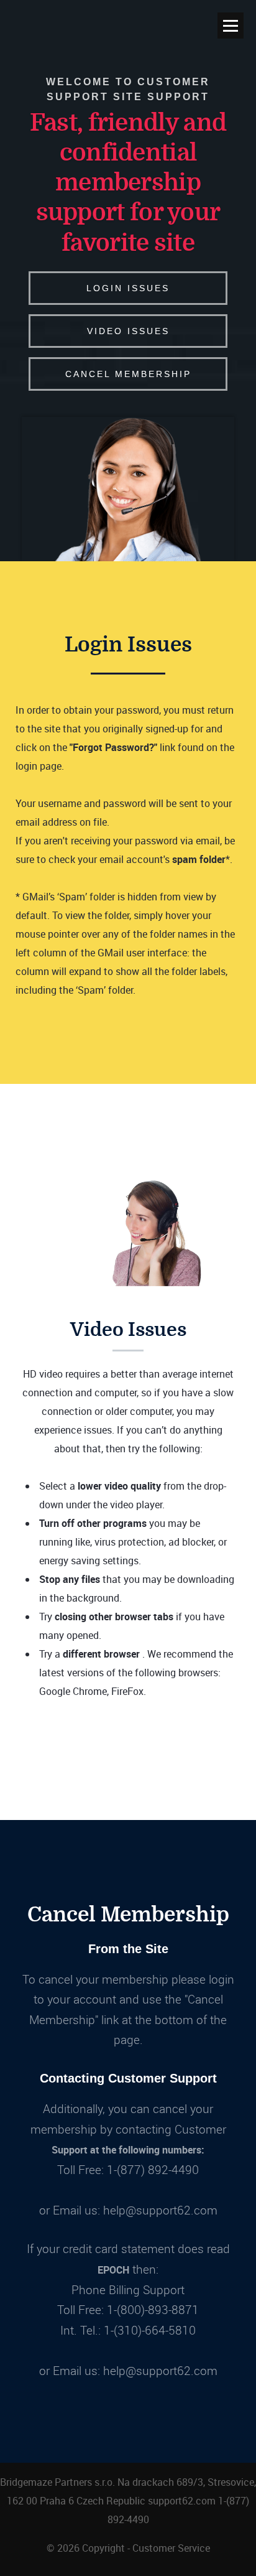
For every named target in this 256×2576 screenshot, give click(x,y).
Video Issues (128, 331)
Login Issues (128, 288)
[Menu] (231, 26)
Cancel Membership (128, 374)
